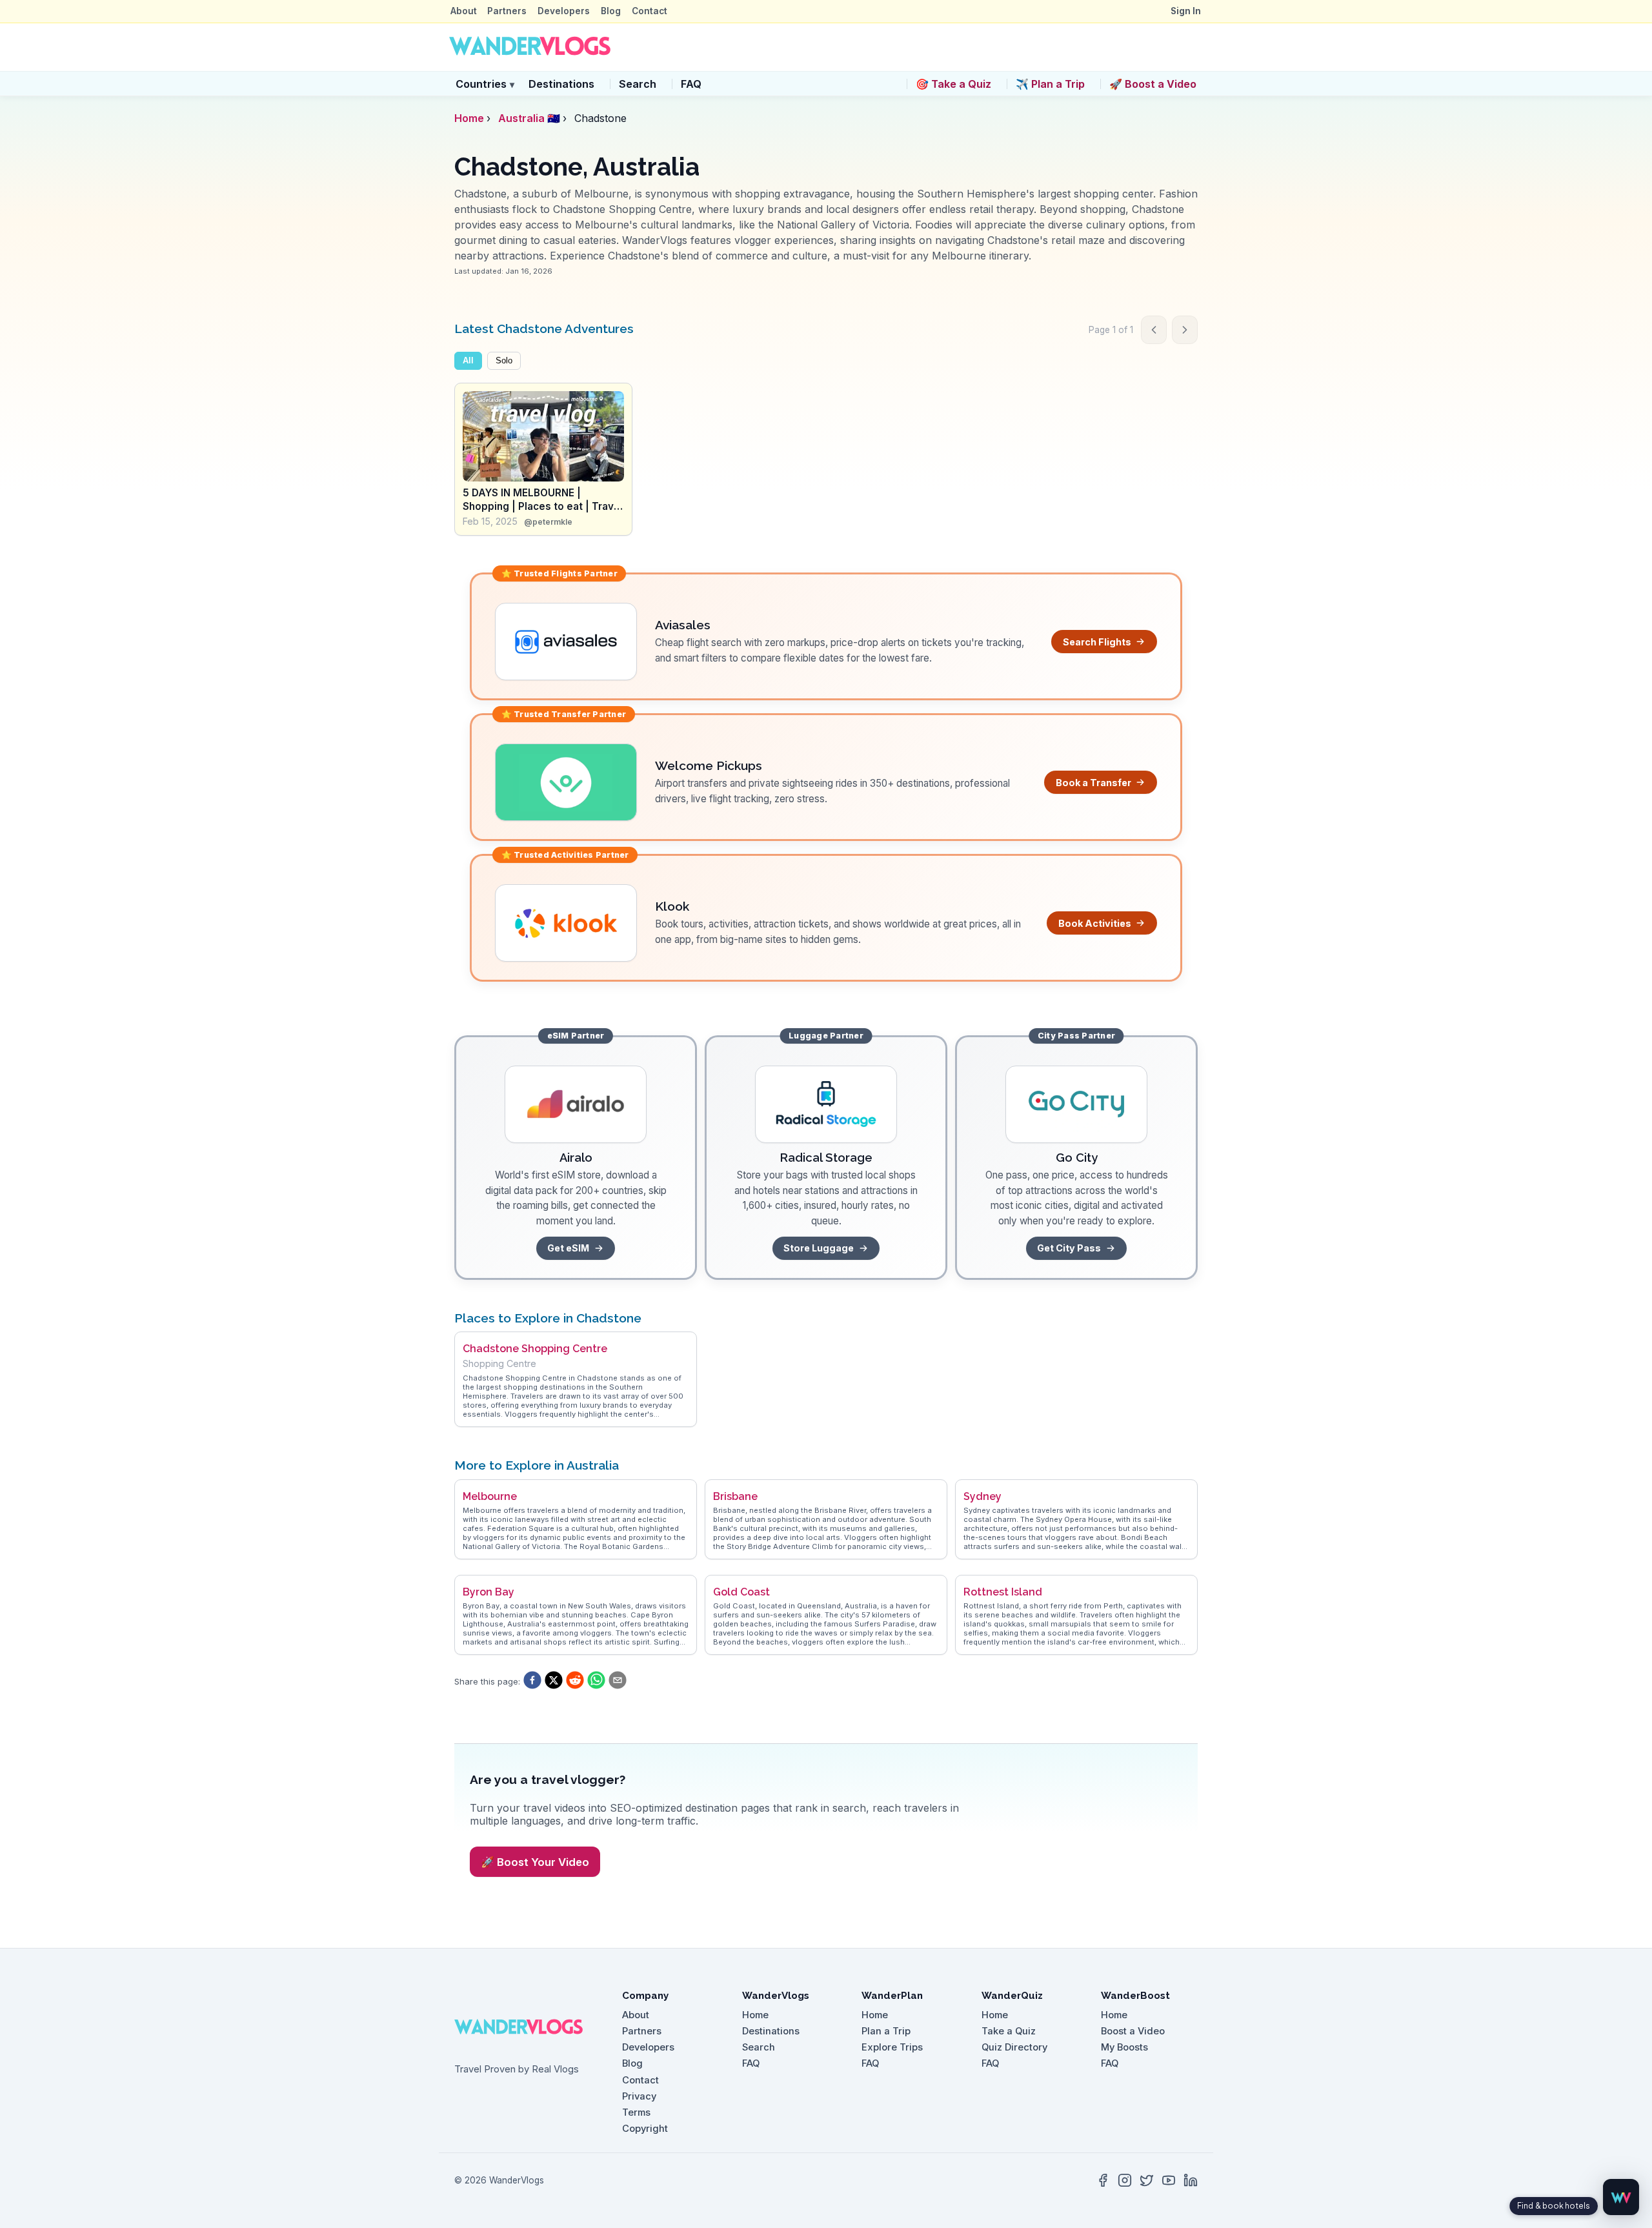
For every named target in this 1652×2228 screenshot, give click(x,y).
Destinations (561, 84)
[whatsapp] (596, 1681)
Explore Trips (892, 2047)
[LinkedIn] (1191, 2180)
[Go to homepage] (530, 47)
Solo (504, 361)
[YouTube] (1169, 2180)
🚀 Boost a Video (1153, 84)
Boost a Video (1133, 2031)
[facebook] (532, 1681)
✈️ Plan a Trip (1050, 84)
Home (469, 118)
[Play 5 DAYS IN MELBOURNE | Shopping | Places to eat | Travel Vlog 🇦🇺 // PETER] (543, 437)
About (464, 11)
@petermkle (548, 522)
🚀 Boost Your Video (535, 1862)
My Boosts (1124, 2047)
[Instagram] (1125, 2180)
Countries (485, 84)
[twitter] (554, 1681)
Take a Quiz (1009, 2031)
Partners (507, 11)
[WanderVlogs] (527, 2027)
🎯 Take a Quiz (953, 84)
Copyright (645, 2129)
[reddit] (575, 1681)
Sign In (1186, 11)
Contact (650, 11)
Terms (636, 2112)
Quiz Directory (1014, 2047)
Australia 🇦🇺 (529, 118)
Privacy (639, 2096)
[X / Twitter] (1147, 2180)
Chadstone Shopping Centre (535, 1349)
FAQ (691, 84)
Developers (564, 11)
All (468, 361)
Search (638, 84)
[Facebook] (1103, 2180)
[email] (618, 1681)
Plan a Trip (886, 2031)
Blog (611, 11)
